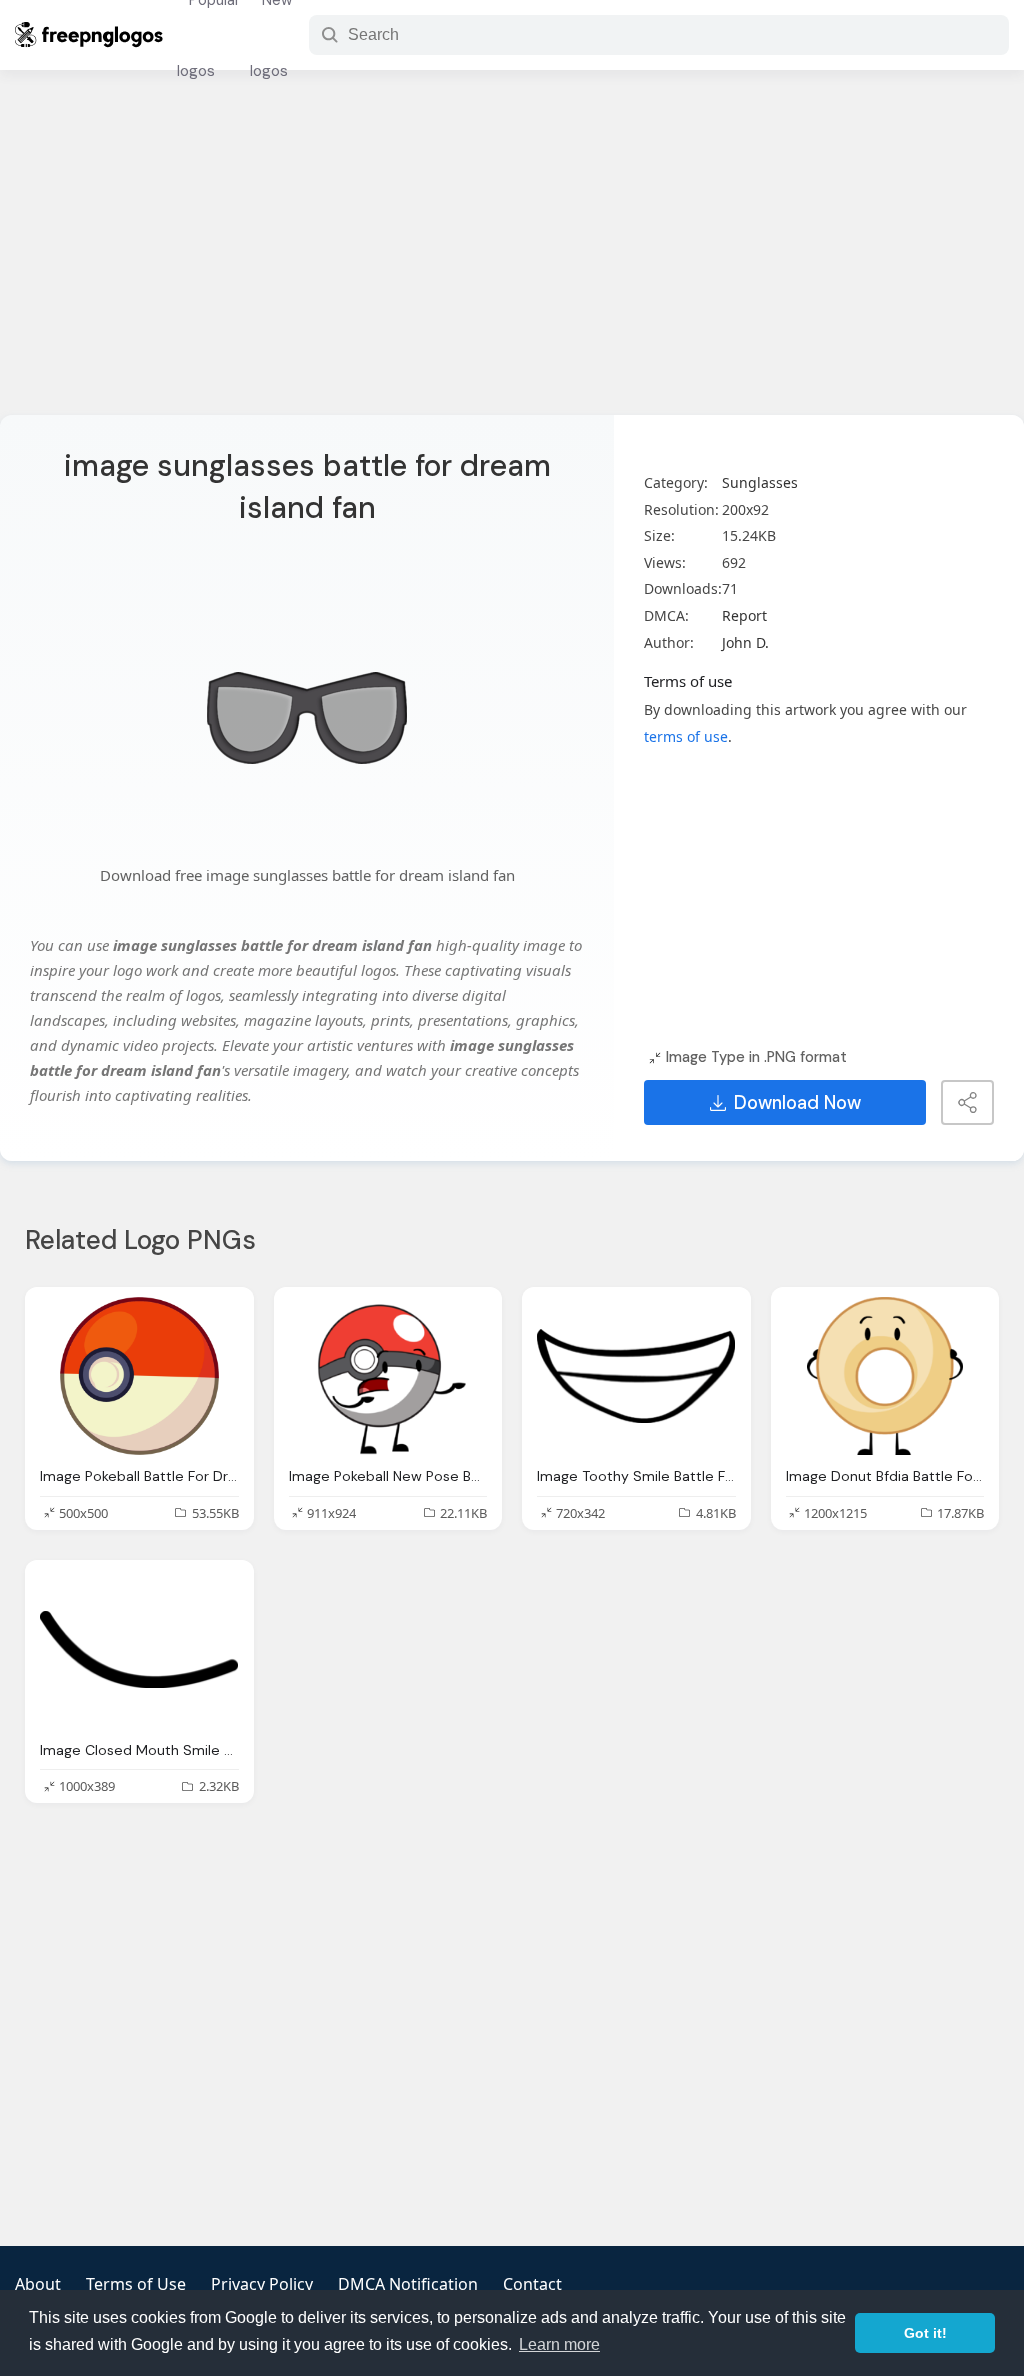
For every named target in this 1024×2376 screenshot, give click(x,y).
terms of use (686, 736)
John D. (745, 642)
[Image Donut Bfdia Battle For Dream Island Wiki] (885, 1376)
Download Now (797, 1103)
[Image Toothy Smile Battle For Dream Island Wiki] (636, 1376)
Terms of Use (136, 2284)
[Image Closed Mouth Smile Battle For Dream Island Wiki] (139, 1649)
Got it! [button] (925, 2333)
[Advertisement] (512, 255)
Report (744, 615)
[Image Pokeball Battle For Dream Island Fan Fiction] (139, 1376)
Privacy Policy (262, 2284)
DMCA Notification (408, 2284)
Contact (532, 2284)
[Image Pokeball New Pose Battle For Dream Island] (388, 1376)
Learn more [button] (559, 2344)
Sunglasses (760, 482)
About (38, 2284)
